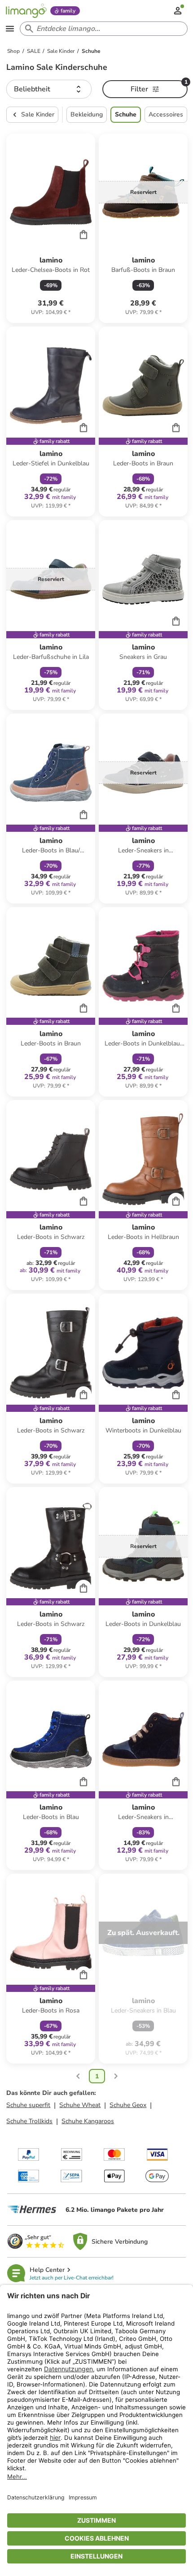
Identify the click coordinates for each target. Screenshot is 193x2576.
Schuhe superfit (28, 2105)
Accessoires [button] (166, 114)
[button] (49, 89)
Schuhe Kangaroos (88, 2121)
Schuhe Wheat (80, 2105)
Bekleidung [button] (87, 114)
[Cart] (83, 234)
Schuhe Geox (128, 2105)
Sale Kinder (38, 114)
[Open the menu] (10, 29)
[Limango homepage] (26, 11)
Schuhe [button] (126, 114)
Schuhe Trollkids (29, 2121)
